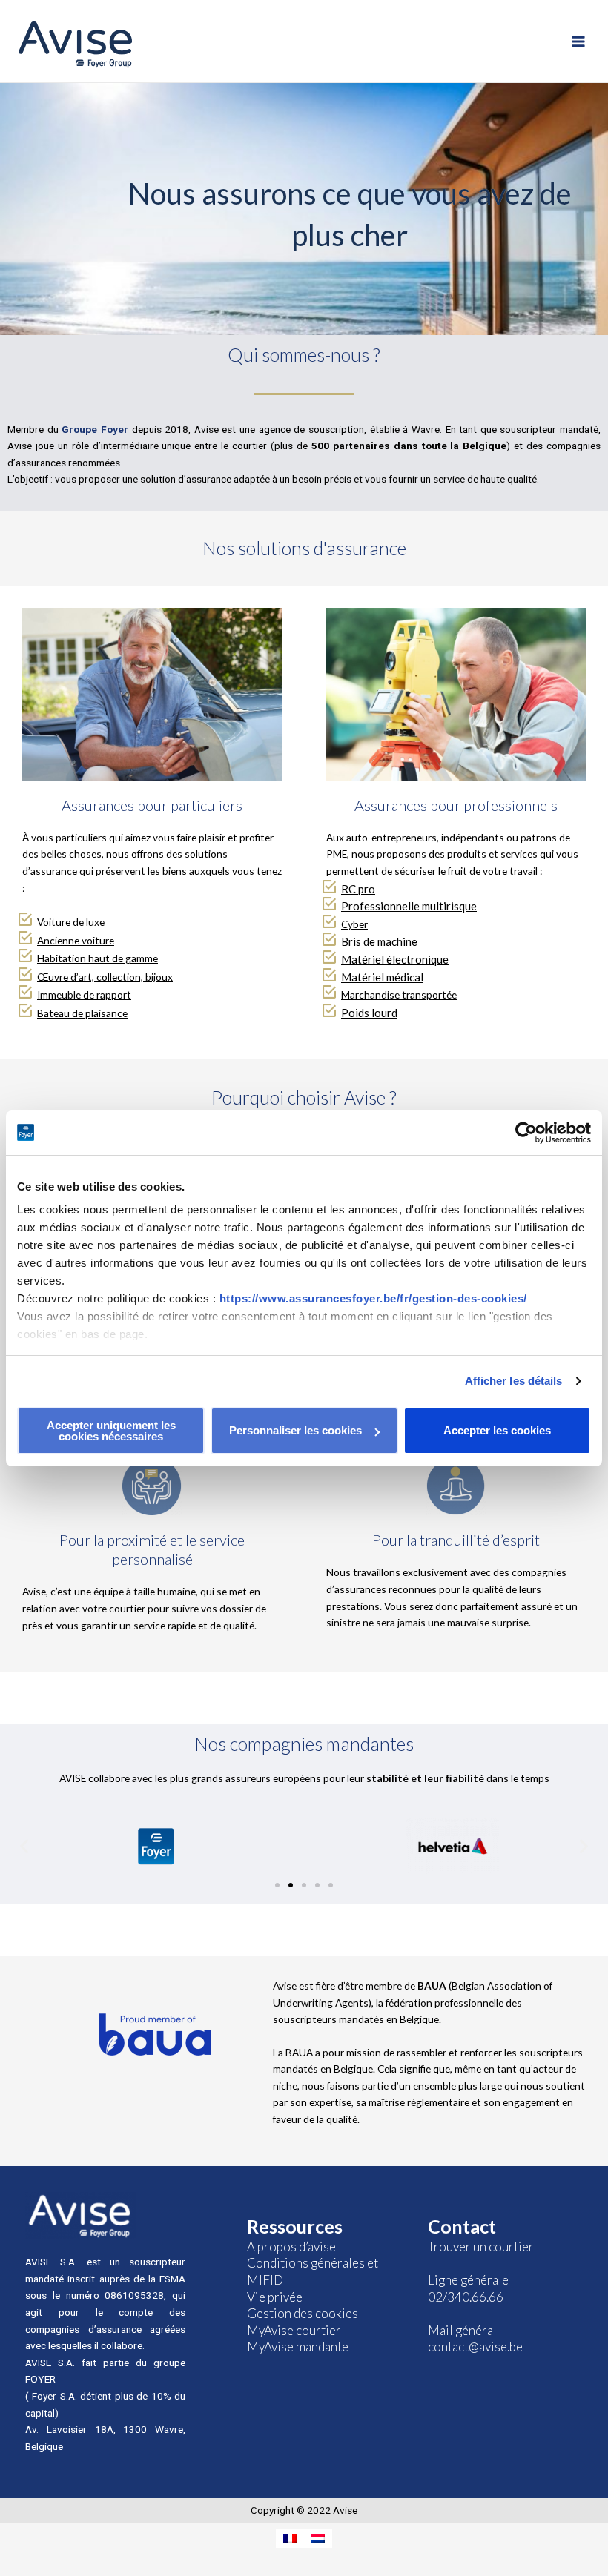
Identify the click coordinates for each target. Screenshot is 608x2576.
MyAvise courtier (294, 2330)
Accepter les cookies (497, 1430)
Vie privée (275, 2297)
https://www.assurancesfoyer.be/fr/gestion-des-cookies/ (373, 1298)
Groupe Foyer (95, 429)
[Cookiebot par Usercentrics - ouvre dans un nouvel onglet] (526, 1133)
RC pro (358, 889)
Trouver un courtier (481, 2246)
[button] (277, 1885)
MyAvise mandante (298, 2347)
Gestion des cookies (303, 2313)
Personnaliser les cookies (295, 1430)
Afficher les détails (514, 1381)
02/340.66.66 (466, 2297)
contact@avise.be (475, 2347)
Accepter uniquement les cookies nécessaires (111, 1431)
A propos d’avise (291, 2246)
